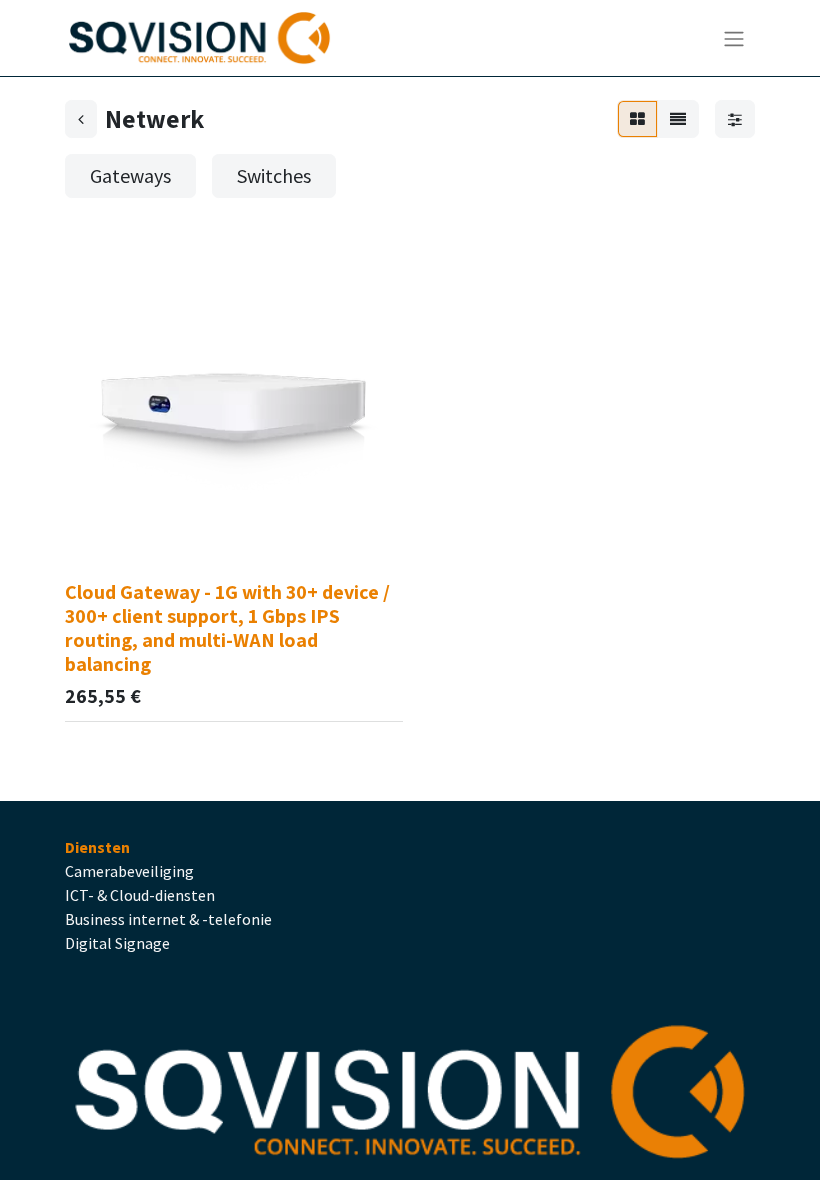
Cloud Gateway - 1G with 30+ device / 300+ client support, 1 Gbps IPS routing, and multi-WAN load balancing (227, 628)
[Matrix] (637, 119)
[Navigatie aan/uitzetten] (734, 38)
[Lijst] (678, 119)
